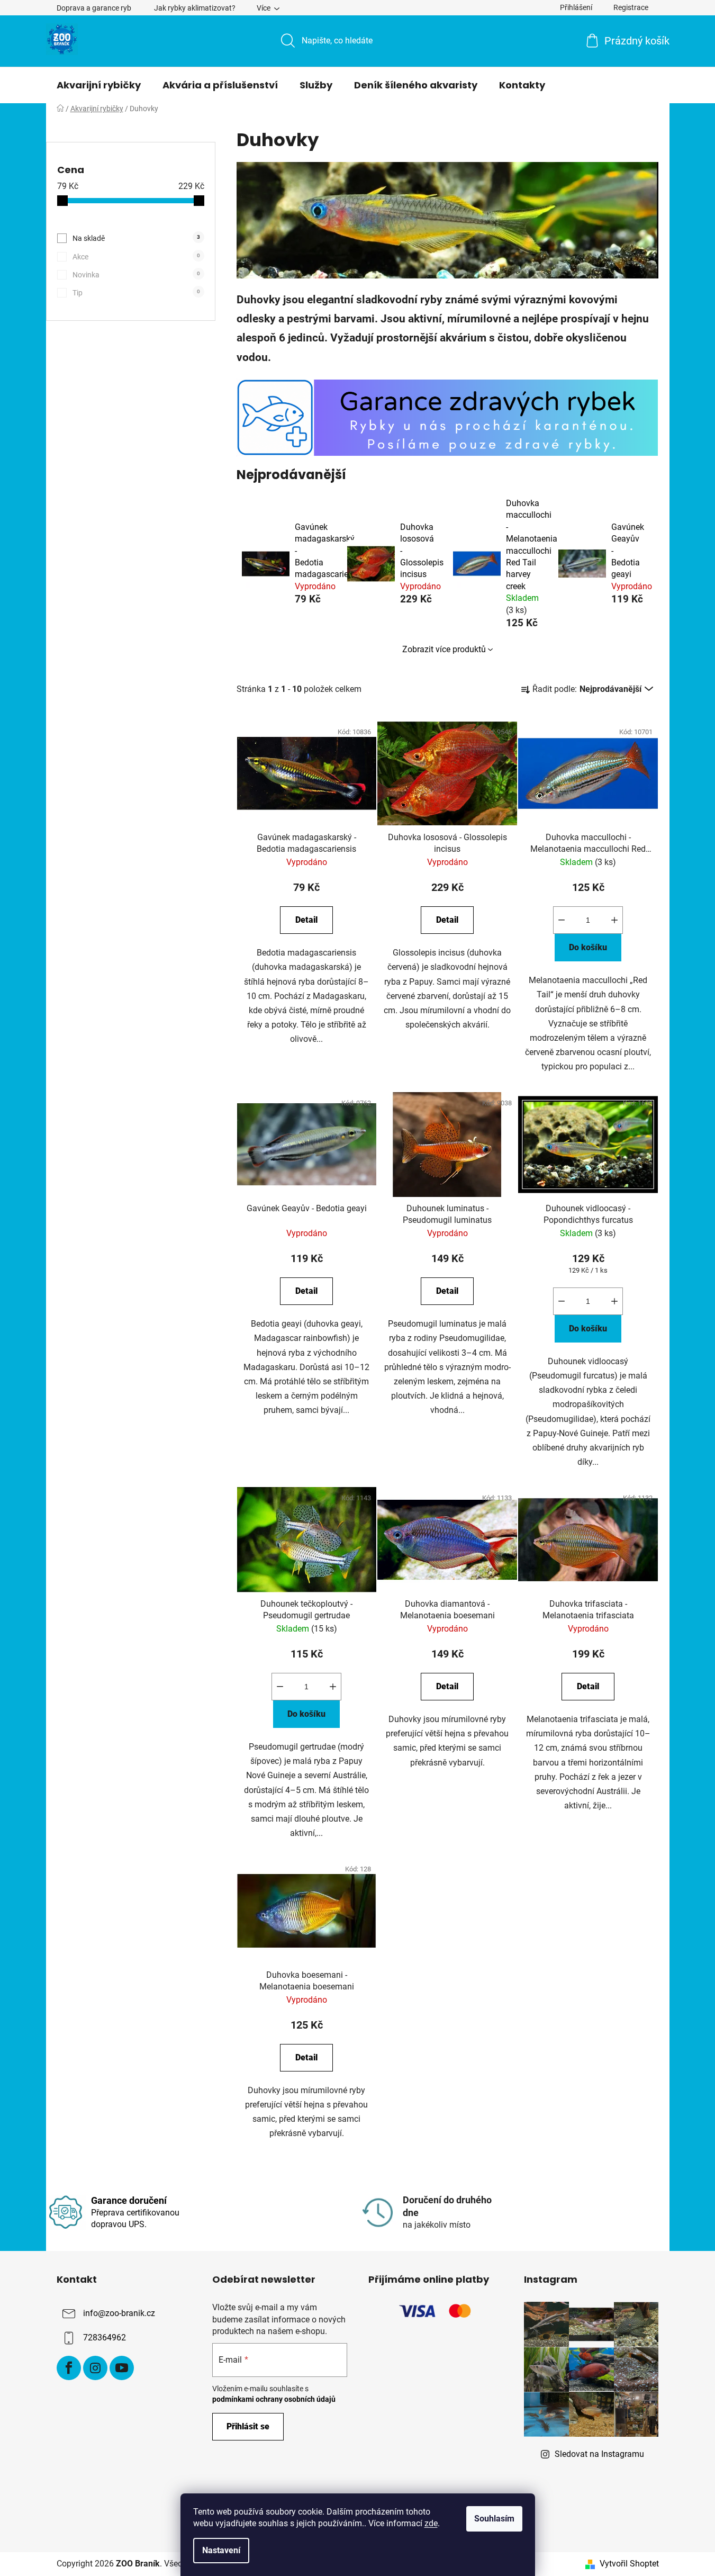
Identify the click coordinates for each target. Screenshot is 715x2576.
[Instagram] (95, 2368)
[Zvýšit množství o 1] (614, 920)
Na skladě (136, 238)
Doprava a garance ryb (94, 8)
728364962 (105, 2338)
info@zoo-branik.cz (119, 2314)
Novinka (136, 275)
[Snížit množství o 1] (562, 920)
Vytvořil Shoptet (629, 2564)
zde (431, 2523)
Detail (306, 920)
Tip (136, 293)
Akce (136, 257)
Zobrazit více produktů (444, 649)
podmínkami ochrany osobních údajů (274, 2399)
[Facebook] (69, 2368)
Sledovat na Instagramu (599, 2454)
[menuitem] (99, 85)
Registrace (631, 7)
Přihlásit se (248, 2426)
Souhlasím (494, 2519)
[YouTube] (122, 2368)
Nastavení (221, 2550)
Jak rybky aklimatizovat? (195, 8)
